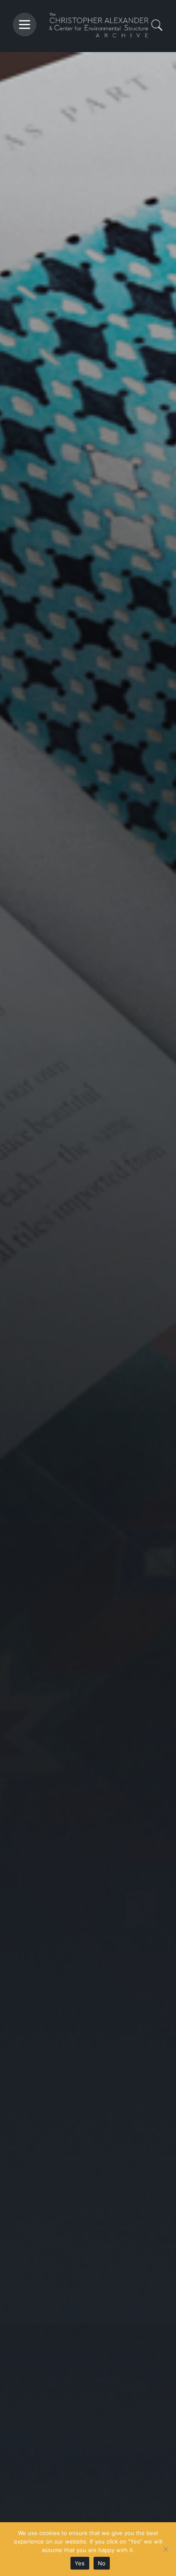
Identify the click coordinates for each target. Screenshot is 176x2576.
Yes (80, 2563)
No (102, 2563)
